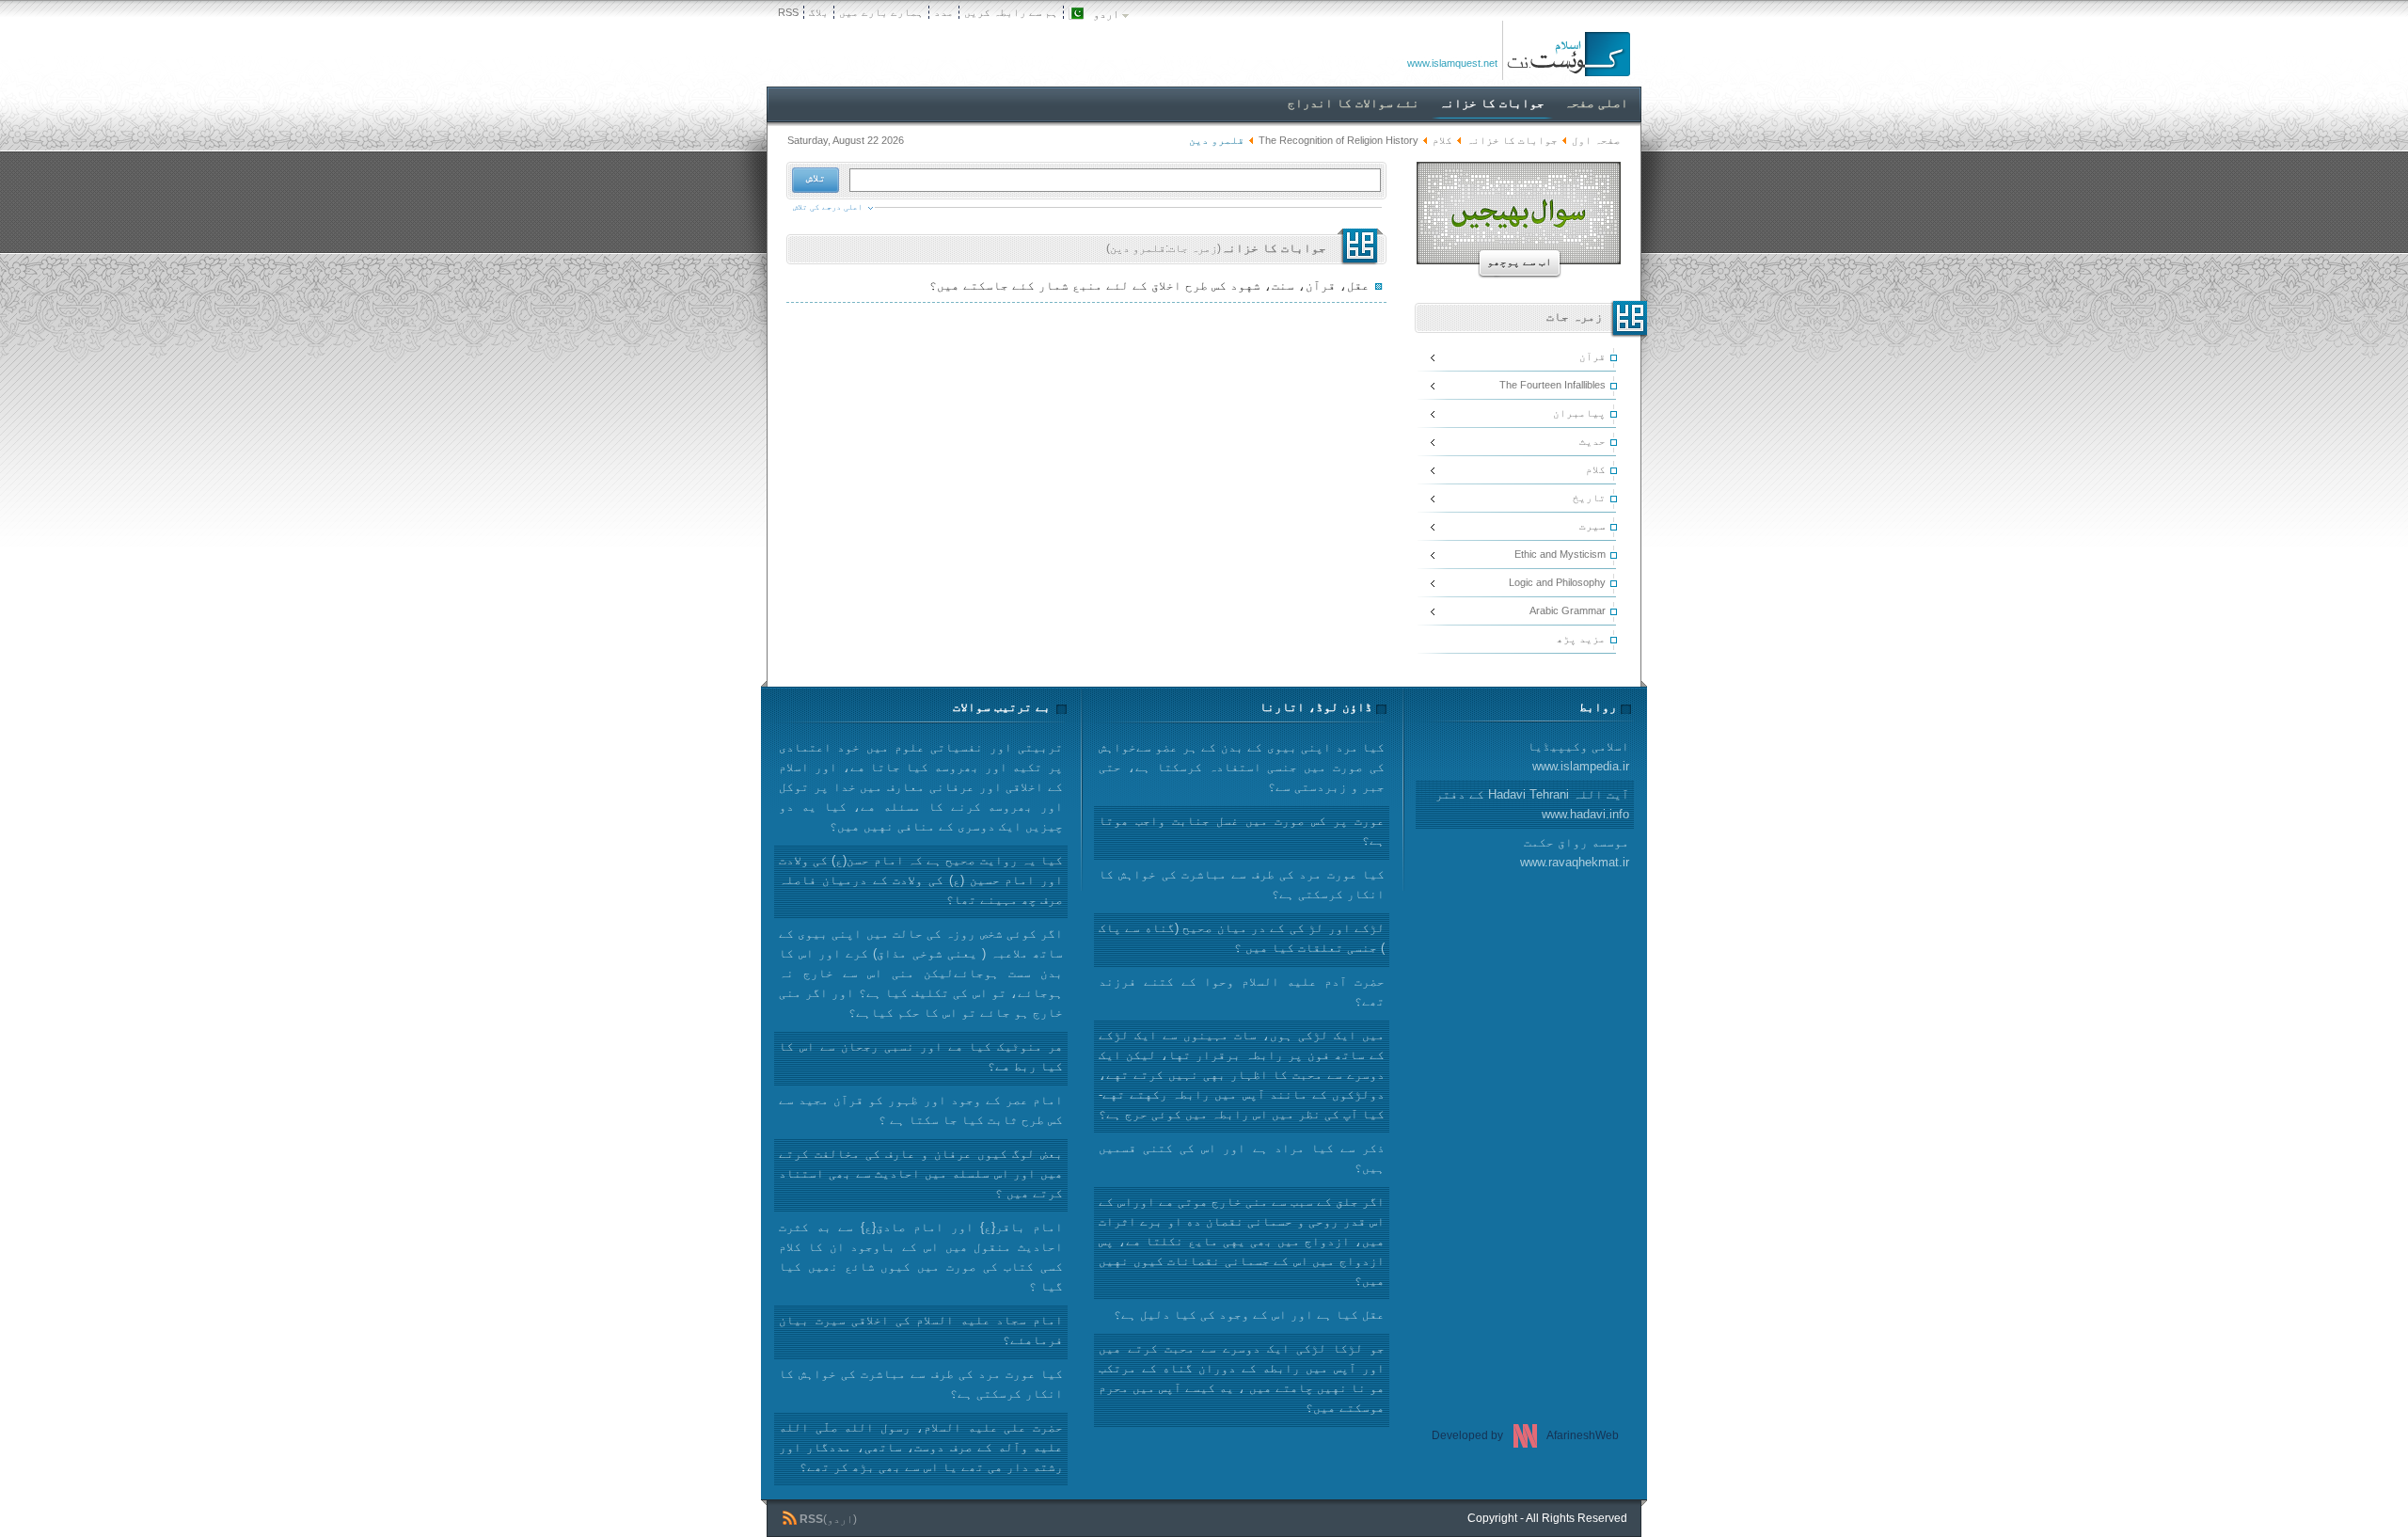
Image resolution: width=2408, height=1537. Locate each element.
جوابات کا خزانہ (1512, 140)
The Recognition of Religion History (1339, 140)
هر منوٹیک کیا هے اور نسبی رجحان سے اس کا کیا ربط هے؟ (921, 1056)
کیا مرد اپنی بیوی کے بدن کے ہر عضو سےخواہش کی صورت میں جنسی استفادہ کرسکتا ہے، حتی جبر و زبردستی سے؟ (1242, 767)
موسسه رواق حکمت (1575, 852)
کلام (1442, 140)
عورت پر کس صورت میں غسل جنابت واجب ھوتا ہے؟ (1242, 831)
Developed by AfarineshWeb (1525, 1435)
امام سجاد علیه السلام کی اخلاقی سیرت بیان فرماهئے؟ (921, 1330)
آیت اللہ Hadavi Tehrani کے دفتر (1532, 804)
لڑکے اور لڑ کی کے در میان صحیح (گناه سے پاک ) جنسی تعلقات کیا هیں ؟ (1242, 938)
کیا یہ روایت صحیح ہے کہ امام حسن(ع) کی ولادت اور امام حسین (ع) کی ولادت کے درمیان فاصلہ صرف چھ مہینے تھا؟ (921, 880)
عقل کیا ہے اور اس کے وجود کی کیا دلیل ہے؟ (1249, 1315)
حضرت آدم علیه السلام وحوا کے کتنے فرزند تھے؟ (1242, 991)
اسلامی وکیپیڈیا (1578, 756)
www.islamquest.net (1452, 63)
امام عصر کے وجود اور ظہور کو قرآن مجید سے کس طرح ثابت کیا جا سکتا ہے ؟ (921, 1110)
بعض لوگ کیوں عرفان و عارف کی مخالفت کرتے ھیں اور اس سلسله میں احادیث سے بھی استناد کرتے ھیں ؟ (921, 1173)
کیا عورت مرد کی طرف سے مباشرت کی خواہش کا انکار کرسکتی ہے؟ (921, 1384)
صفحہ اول (1596, 140)
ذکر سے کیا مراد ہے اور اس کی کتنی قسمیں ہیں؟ (1242, 1158)
